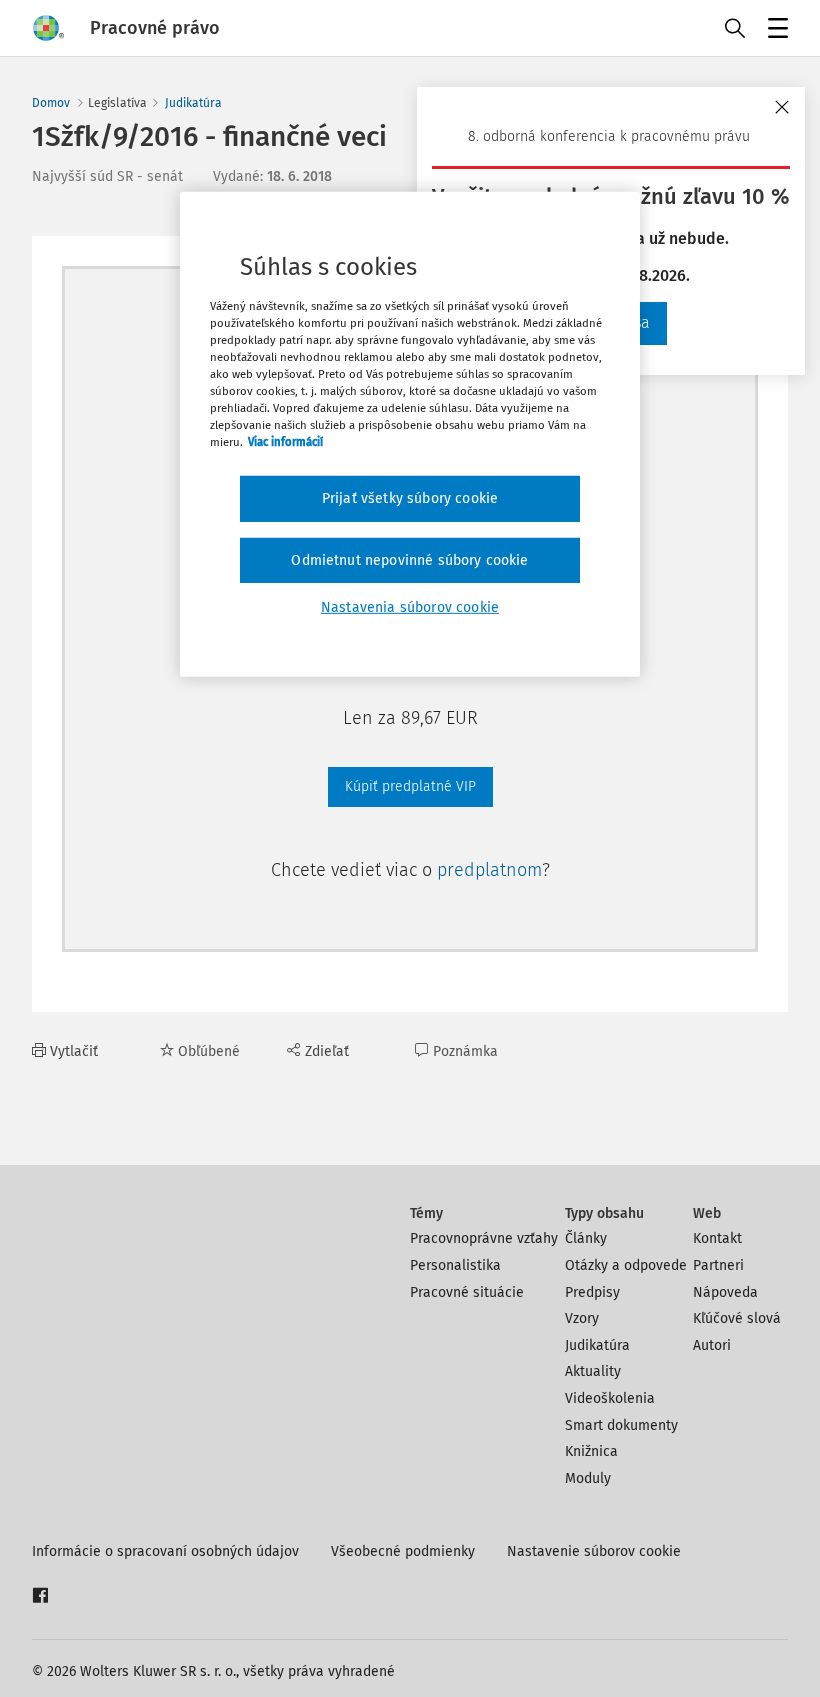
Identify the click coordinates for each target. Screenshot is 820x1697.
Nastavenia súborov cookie (410, 607)
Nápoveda (725, 1292)
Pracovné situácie (467, 1292)
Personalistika (455, 1265)
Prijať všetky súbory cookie (410, 498)
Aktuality (593, 1371)
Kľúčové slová (737, 1318)
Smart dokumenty (621, 1425)
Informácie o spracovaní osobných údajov (165, 1551)
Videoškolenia (610, 1398)
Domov (51, 103)
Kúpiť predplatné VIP (410, 786)
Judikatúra (193, 103)
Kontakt (717, 1238)
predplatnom (489, 870)
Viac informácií (285, 442)
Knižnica (591, 1451)
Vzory (582, 1318)
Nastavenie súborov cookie (594, 1551)
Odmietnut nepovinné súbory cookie (409, 560)
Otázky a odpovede (626, 1265)
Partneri (718, 1265)
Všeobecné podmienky (403, 1551)
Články (586, 1238)
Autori (712, 1345)
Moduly (588, 1478)
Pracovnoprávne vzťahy (484, 1238)
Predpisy (592, 1292)
